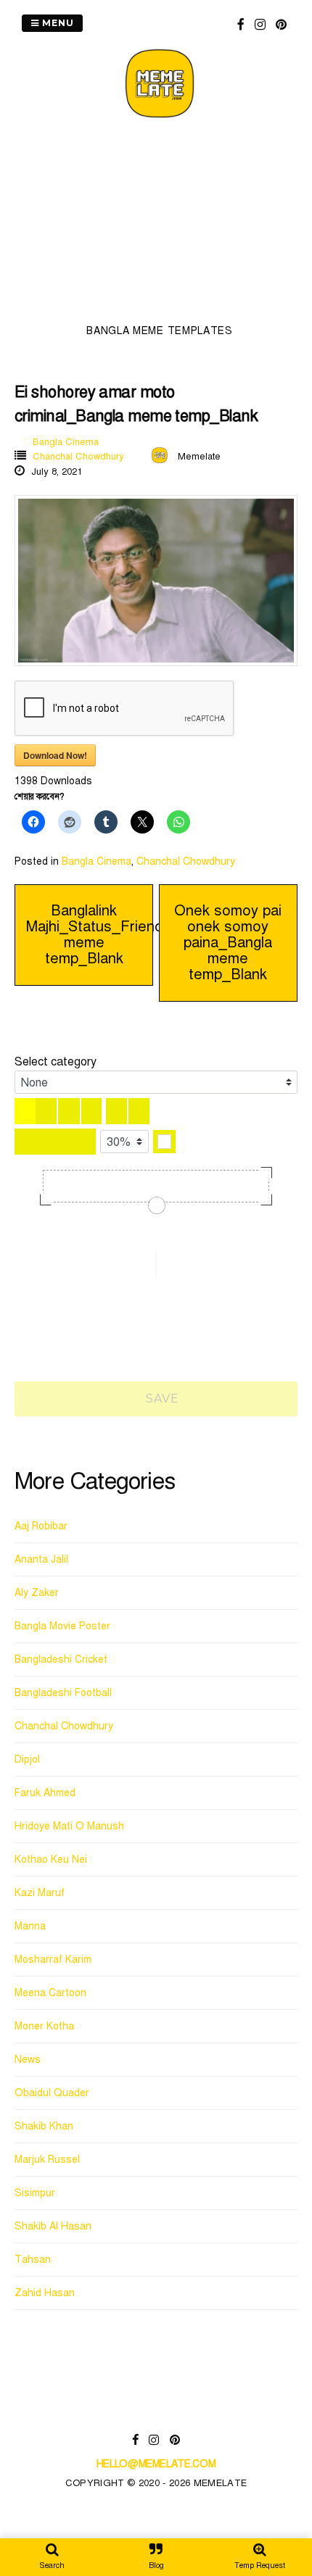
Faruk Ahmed (45, 1793)
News (28, 2060)
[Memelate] (160, 120)
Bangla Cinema (66, 442)
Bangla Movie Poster (62, 1626)
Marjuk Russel (47, 2160)
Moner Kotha (44, 2026)
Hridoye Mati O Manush (69, 1826)
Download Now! (55, 755)
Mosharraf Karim (53, 1960)
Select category (56, 1062)
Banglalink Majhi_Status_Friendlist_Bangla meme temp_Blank (131, 935)
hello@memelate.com (156, 2464)
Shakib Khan (44, 2126)
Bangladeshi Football (63, 1693)
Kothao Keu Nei (51, 1860)
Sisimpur (35, 2193)
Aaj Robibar (41, 1526)
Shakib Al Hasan (53, 2226)
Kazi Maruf (40, 1893)
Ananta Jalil (41, 1559)
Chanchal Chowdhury (78, 457)
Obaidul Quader (52, 2093)
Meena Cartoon (50, 1993)
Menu (57, 23)
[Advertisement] (160, 225)
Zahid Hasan (45, 2293)
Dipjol (27, 1759)
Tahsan (33, 2260)
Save (161, 1399)
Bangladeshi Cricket (61, 1659)
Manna (30, 1926)
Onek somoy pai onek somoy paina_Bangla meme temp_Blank (228, 943)
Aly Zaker (37, 1593)
